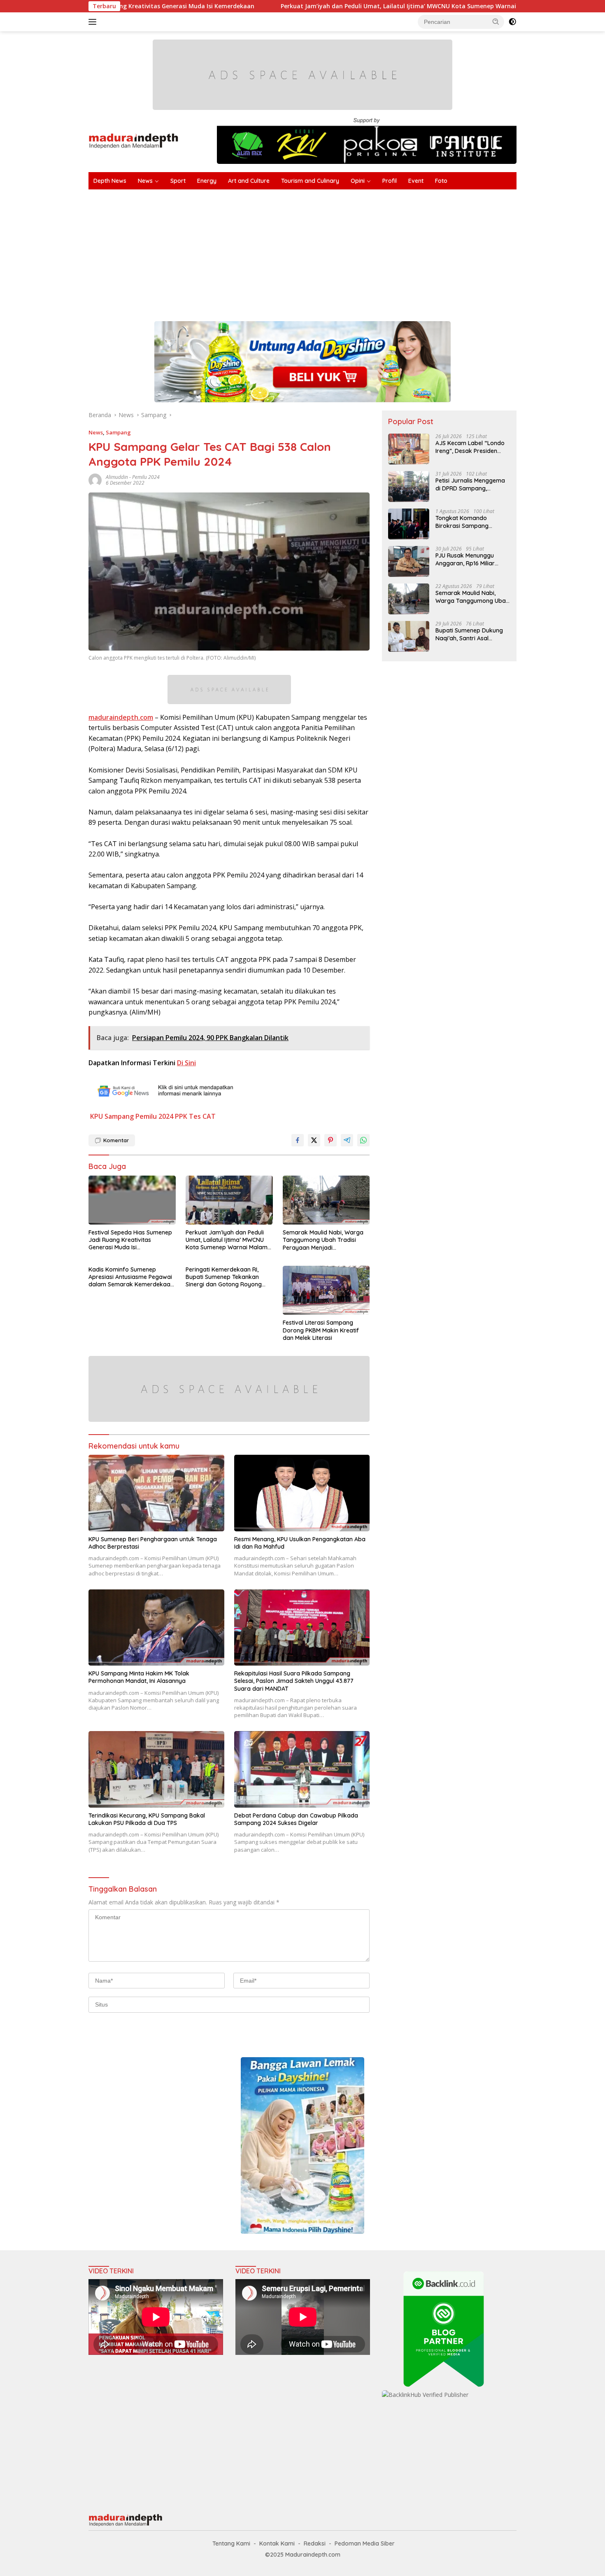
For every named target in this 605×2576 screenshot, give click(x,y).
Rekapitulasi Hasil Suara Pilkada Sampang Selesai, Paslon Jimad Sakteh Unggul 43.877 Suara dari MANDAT (294, 1681)
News (145, 181)
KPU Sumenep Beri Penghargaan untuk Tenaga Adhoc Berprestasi (153, 1543)
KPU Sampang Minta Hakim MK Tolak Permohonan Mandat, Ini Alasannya (139, 1677)
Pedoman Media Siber (365, 2543)
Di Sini (186, 1063)
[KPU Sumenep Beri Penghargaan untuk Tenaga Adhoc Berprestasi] (156, 1493)
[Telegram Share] (347, 1140)
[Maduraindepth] (134, 140)
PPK (181, 1116)
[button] (496, 21)
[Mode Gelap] (512, 22)
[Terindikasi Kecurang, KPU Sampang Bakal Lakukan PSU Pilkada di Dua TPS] (156, 1769)
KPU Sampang (112, 1116)
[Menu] (94, 22)
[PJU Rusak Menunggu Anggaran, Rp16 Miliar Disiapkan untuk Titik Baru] (409, 561)
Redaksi (315, 2543)
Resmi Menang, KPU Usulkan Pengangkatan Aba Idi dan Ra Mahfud (300, 1543)
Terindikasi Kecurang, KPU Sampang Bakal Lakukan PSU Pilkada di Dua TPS (147, 1819)
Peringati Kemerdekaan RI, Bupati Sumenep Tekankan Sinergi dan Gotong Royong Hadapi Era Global (224, 1277)
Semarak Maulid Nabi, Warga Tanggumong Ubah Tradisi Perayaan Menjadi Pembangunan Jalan (323, 1240)
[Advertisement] (335, 251)
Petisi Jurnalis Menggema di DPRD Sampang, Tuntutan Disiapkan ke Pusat (470, 484)
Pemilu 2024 (146, 477)
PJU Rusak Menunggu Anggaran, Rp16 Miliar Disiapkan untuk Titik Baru (471, 559)
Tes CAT (202, 1116)
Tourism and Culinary (310, 181)
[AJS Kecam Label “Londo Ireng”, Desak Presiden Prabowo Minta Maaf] (409, 449)
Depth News (110, 181)
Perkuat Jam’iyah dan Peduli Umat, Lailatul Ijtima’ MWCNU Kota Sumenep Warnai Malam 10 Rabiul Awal (316, 6)
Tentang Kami (231, 2543)
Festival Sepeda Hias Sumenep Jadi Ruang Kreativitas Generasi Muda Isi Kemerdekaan (130, 1240)
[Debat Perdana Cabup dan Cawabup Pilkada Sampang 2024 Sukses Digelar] (302, 1769)
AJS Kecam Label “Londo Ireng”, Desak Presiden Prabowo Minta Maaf (470, 447)
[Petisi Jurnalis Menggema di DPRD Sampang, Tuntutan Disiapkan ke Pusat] (409, 486)
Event (416, 181)
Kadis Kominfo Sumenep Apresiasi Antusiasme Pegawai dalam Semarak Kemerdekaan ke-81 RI (131, 1277)
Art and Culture (249, 181)
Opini (358, 181)
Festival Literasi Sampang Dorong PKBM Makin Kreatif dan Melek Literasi (321, 1330)
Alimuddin (117, 477)
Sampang (118, 432)
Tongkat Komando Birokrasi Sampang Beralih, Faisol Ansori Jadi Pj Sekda (470, 522)
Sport (178, 181)
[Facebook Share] (298, 1140)
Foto (441, 181)
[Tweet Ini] (314, 1140)
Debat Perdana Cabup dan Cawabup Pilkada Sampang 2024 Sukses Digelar (296, 1819)
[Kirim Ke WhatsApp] (363, 1140)
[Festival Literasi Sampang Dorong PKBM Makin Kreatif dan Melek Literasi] (326, 1290)
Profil (390, 181)
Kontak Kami (277, 2543)
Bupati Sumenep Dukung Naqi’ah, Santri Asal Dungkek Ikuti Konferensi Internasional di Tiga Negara (470, 634)
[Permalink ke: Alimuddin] (95, 479)
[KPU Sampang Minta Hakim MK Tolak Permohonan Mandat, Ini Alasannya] (156, 1627)
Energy (207, 181)
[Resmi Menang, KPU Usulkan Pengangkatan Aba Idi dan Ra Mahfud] (302, 1493)
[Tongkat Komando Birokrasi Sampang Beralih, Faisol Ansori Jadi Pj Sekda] (409, 524)
